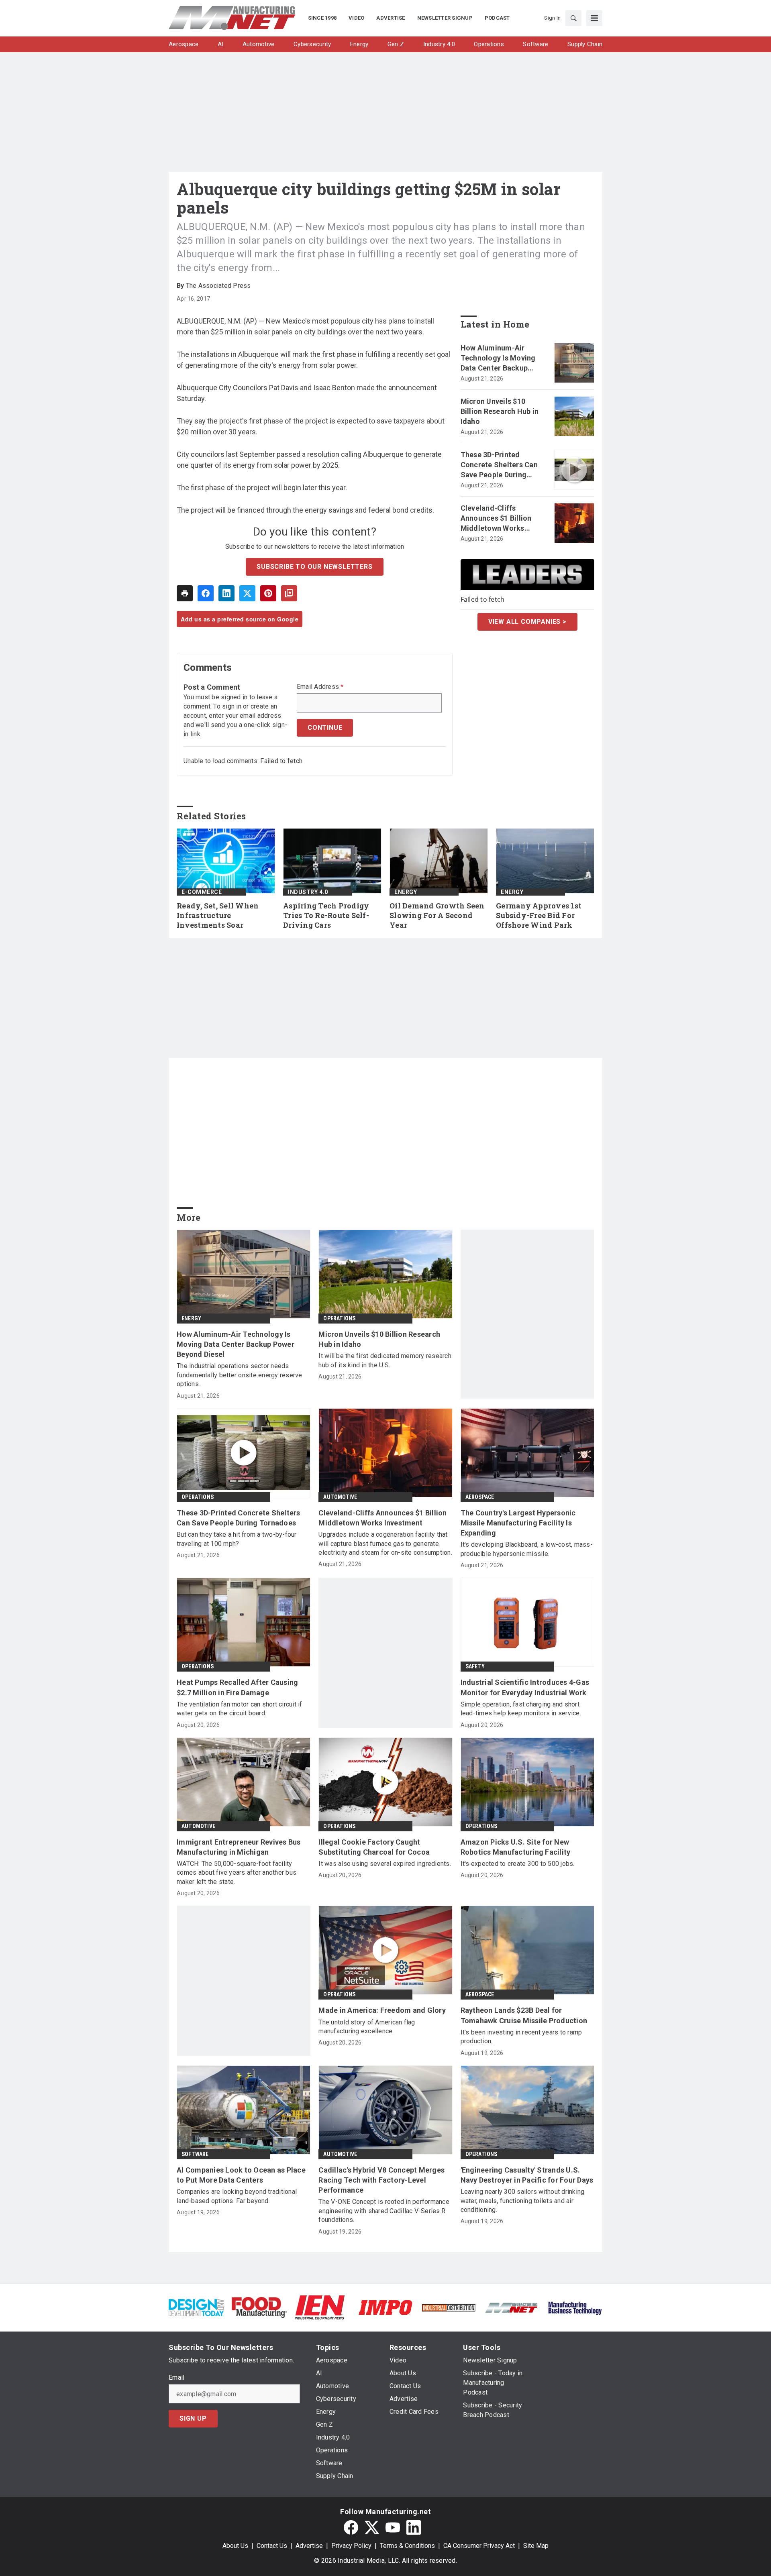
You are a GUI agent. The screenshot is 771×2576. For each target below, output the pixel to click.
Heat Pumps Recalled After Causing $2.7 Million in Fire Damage (237, 1687)
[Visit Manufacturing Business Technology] (575, 2307)
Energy (406, 892)
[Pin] (268, 593)
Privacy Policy (351, 2546)
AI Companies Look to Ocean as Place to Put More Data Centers (241, 2175)
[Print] (185, 593)
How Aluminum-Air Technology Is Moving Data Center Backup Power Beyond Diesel (498, 358)
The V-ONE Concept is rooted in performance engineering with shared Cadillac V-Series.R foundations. (384, 2211)
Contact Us (272, 2546)
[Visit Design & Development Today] (196, 2307)
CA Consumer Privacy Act (479, 2546)
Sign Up (193, 2418)
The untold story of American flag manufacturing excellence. (367, 2027)
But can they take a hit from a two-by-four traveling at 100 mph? (237, 1539)
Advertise (309, 2546)
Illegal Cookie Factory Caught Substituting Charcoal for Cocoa (374, 1847)
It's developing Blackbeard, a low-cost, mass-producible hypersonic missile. (527, 1549)
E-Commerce (202, 892)
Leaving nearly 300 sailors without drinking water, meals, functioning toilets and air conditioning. (523, 2201)
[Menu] (594, 18)
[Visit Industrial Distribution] (449, 2307)
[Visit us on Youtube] (393, 2527)
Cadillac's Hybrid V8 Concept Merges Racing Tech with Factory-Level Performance (381, 2180)
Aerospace (480, 1497)
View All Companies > (527, 622)
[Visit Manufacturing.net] (512, 2307)
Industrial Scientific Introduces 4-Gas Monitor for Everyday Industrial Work (525, 1687)
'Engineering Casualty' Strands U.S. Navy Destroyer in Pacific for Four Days (527, 2175)
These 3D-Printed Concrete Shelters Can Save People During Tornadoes (499, 465)
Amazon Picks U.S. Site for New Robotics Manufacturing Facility (516, 1847)
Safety (475, 1666)
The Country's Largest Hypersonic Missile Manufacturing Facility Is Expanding (518, 1523)
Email (176, 2378)
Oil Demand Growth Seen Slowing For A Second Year (437, 915)
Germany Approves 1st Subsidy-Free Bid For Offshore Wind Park (539, 915)
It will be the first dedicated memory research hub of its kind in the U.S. (385, 1360)
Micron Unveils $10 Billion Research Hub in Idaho (500, 411)
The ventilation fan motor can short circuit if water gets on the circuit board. (240, 1709)
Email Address (320, 687)
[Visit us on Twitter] (372, 2527)
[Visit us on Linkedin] (414, 2527)
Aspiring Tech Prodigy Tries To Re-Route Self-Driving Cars (326, 915)
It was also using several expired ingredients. (385, 1864)
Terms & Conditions (407, 2546)
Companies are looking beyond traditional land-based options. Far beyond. (237, 2196)
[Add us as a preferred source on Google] (289, 593)
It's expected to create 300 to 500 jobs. (518, 1864)
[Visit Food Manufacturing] (259, 2307)
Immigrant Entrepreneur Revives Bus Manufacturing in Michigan (239, 1847)
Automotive (340, 1497)
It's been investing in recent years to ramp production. (521, 2037)
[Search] (573, 18)
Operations (339, 1318)
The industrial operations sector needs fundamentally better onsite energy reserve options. (240, 1375)
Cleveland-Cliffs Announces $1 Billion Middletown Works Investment (496, 519)
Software (195, 2154)
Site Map (536, 2546)
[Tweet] (247, 593)
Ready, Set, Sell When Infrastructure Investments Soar (218, 915)
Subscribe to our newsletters (314, 567)
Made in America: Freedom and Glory (382, 2010)
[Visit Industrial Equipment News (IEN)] (320, 2307)
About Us (235, 2546)
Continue (325, 728)
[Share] (206, 593)
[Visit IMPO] (385, 2307)
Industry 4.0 (308, 892)
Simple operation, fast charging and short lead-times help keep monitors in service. (521, 1709)
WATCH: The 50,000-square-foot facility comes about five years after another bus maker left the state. (237, 1873)
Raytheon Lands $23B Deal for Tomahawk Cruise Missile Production (524, 2015)
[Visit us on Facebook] (351, 2527)
